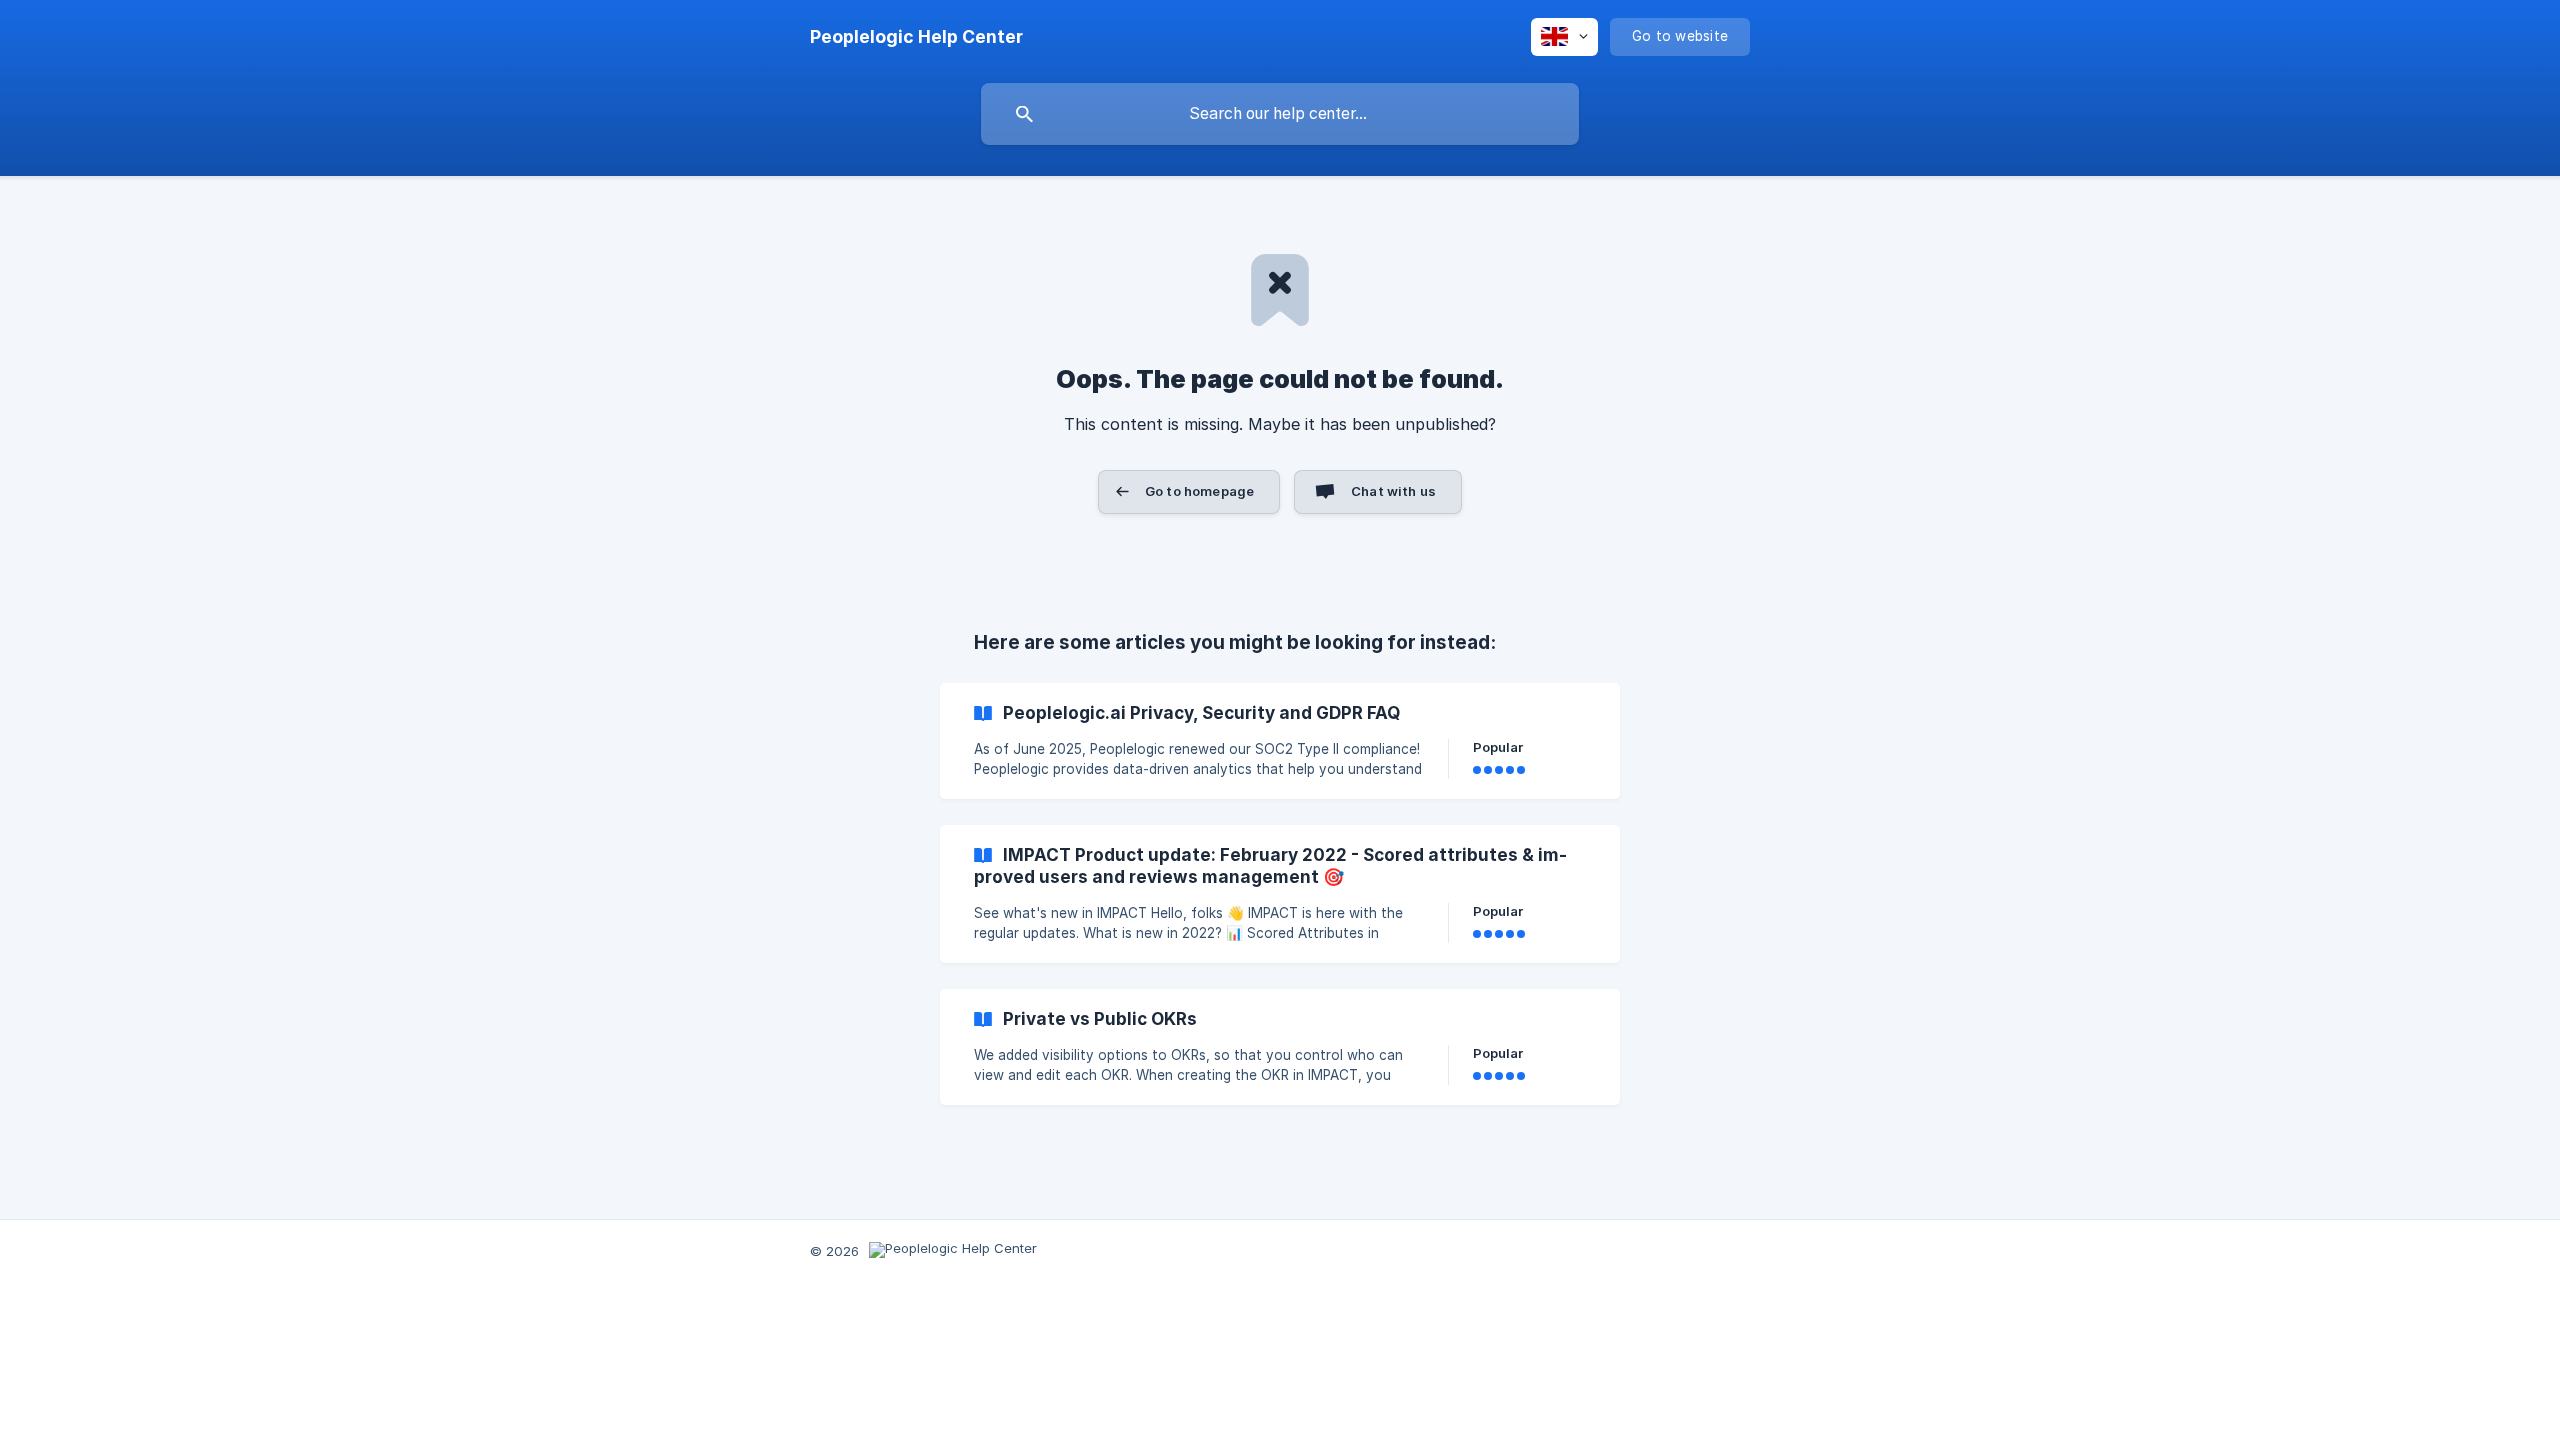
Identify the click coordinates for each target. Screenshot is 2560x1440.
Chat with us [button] (1393, 491)
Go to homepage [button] (1199, 491)
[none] (916, 37)
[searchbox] (1280, 114)
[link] (1280, 741)
